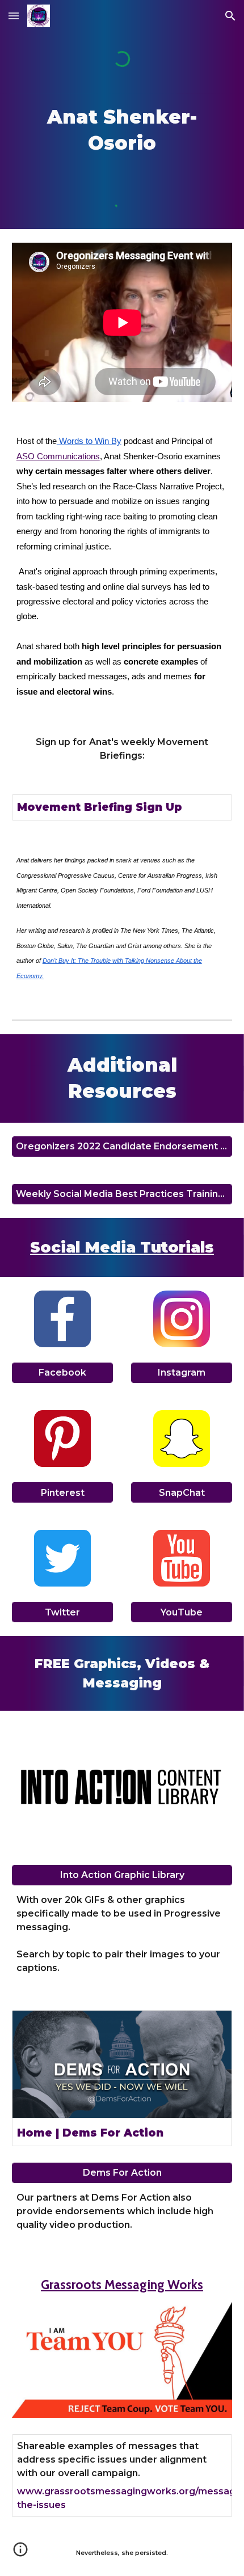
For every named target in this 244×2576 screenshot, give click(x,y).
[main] (122, 130)
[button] (14, 16)
